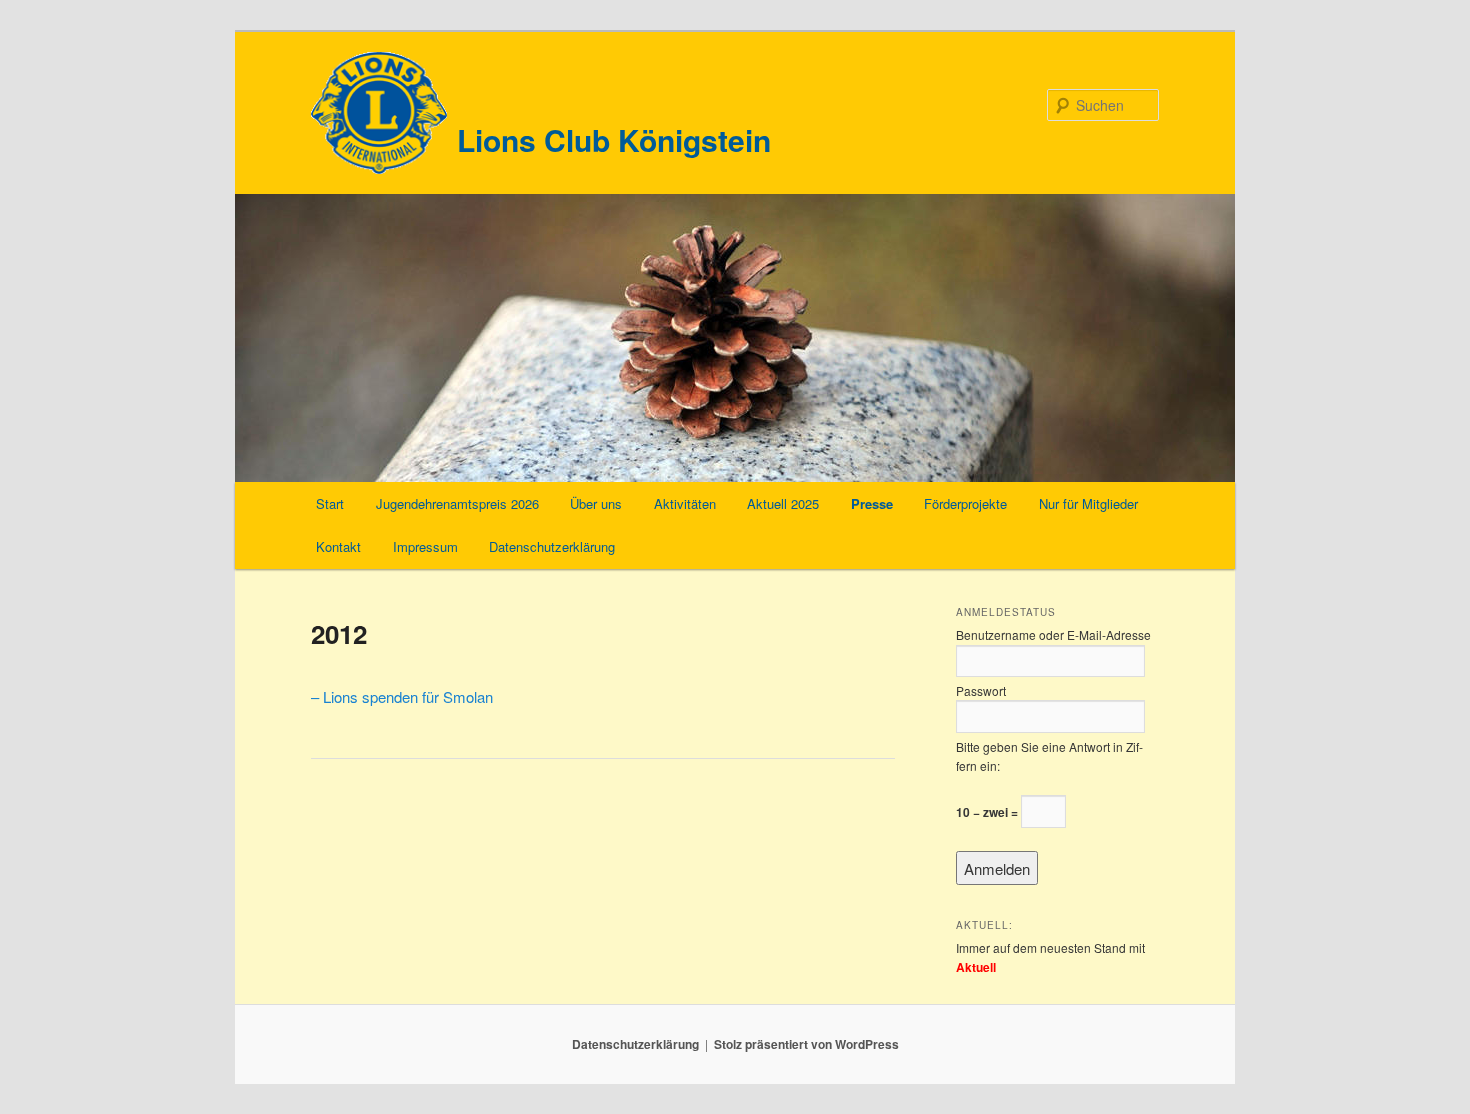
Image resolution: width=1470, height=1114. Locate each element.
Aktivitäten (685, 503)
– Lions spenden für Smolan (402, 696)
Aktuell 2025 (783, 503)
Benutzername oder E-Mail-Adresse (1053, 634)
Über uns (596, 503)
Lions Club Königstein (614, 139)
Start (330, 503)
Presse (872, 503)
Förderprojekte (965, 503)
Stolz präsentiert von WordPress (806, 1044)
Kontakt (338, 546)
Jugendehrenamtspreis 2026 (457, 503)
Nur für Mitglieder (1088, 503)
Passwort (981, 690)
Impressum (425, 546)
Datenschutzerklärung (552, 546)
